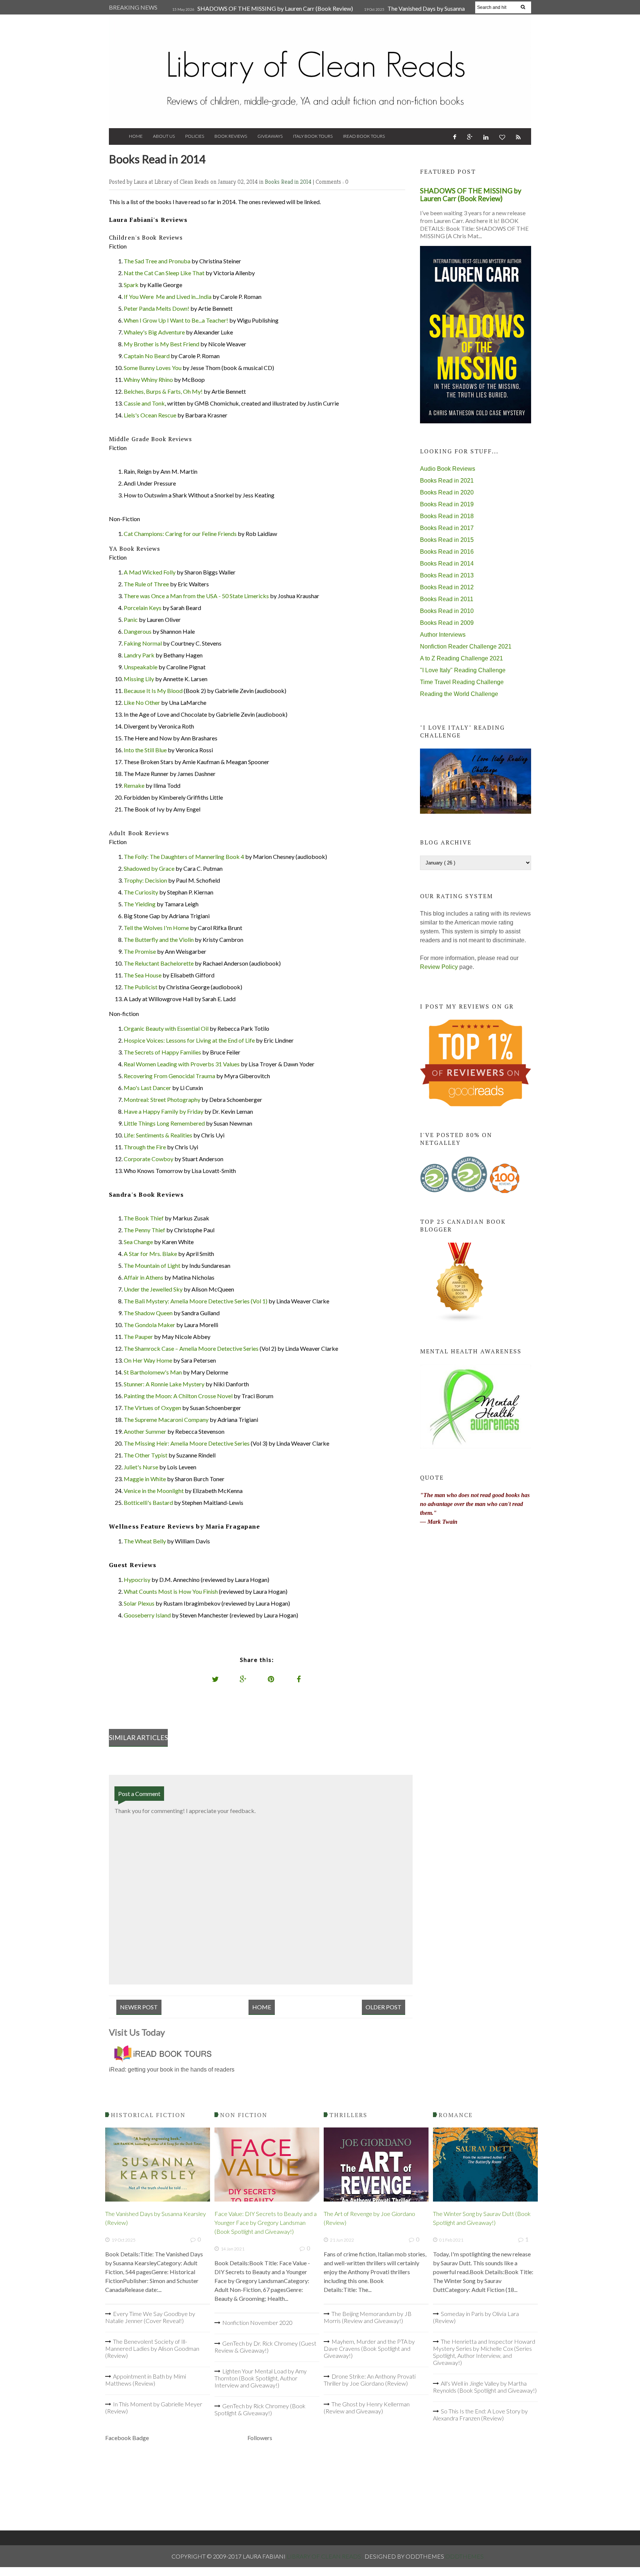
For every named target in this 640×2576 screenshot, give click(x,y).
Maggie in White (145, 1479)
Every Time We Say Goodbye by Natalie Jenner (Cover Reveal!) (150, 2317)
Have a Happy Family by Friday (164, 1111)
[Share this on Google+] (243, 1679)
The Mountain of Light (152, 1265)
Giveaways (270, 136)
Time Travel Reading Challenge (462, 682)
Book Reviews (231, 136)
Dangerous (138, 631)
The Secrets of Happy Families (162, 1052)
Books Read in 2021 (447, 481)
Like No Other (142, 702)
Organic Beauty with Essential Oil (166, 1028)
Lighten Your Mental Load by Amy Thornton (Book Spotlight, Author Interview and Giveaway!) (261, 2378)
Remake (134, 785)
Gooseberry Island (147, 1615)
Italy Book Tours (313, 136)
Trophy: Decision (145, 880)
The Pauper (138, 1337)
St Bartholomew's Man (153, 1372)
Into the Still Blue (145, 750)
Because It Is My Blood (153, 691)
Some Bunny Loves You (153, 368)
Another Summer (145, 1431)
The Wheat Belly (145, 1541)
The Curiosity (141, 892)
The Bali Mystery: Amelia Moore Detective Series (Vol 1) (196, 1301)
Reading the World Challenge (459, 694)
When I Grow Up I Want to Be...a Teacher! (176, 320)
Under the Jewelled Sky (153, 1289)
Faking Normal (143, 643)
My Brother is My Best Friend (161, 344)
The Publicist (141, 987)
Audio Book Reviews (448, 469)
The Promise (140, 951)
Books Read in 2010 (447, 611)
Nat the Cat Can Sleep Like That (164, 273)
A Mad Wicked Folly (150, 572)
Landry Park (139, 655)
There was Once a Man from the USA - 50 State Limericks (196, 596)
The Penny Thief (144, 1230)
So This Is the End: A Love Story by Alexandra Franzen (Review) (480, 2415)
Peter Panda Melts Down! (156, 308)
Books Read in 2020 (447, 492)
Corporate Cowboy (149, 1159)
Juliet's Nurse (141, 1467)
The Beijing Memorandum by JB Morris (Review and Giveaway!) (368, 2317)
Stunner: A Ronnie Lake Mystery (164, 1384)
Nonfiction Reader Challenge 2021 (466, 647)
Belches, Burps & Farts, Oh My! (163, 391)
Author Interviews (443, 635)
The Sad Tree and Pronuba (157, 261)
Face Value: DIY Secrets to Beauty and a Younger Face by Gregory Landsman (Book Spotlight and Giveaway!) (266, 2222)
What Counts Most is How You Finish (171, 1591)
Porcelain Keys (143, 608)
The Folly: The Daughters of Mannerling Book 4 (184, 857)
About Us (164, 136)
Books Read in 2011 (447, 599)
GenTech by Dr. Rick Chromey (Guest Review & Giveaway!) (265, 2347)
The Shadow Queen (148, 1313)
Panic (131, 619)
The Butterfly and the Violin (159, 939)
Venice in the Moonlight (154, 1491)
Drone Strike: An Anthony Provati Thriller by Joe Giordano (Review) (370, 2380)
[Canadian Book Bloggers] (460, 1321)
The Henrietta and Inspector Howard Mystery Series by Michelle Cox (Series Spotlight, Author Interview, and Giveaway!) (484, 2352)
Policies (195, 136)
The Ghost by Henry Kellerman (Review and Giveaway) (367, 2407)
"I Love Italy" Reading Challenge (463, 670)
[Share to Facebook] (299, 1679)
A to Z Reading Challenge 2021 (461, 658)
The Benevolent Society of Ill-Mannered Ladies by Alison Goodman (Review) (152, 2348)
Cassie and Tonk (144, 403)
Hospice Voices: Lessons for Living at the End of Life (189, 1040)
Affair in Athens (144, 1277)
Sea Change (138, 1242)
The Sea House (143, 975)
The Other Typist (146, 1455)
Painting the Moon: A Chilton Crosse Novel (178, 1396)
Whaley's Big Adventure (154, 332)
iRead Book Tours (364, 136)
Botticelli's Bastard (148, 1502)
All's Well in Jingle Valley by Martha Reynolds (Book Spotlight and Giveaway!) (485, 2387)
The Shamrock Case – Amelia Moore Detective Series (191, 1348)
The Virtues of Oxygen (152, 1408)
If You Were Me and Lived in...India (168, 296)
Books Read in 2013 (447, 575)
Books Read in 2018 (447, 516)
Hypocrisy (137, 1579)
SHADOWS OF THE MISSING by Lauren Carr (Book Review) (275, 8)
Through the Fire (145, 1147)
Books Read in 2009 (447, 623)
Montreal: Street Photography (162, 1099)
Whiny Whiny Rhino (148, 379)
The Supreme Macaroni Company (166, 1419)
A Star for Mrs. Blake (150, 1254)
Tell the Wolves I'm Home (156, 928)
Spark (131, 285)
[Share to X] (216, 1679)
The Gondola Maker (149, 1325)
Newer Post (139, 2007)
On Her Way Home (148, 1360)
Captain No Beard (147, 356)
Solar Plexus (139, 1603)
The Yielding (140, 904)
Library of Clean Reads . (326, 2556)
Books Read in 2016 (447, 552)
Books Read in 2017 (447, 528)
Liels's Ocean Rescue (150, 415)
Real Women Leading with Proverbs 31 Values (182, 1064)
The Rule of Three (146, 584)
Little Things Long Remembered (164, 1123)
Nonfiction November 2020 (257, 2322)
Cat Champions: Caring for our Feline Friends (180, 534)
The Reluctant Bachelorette (159, 963)
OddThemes (464, 2556)
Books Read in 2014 (289, 182)
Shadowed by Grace (149, 868)
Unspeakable (141, 667)
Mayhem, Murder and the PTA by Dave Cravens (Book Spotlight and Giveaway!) (369, 2348)
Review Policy (439, 967)
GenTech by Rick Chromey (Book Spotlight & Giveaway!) (260, 2409)
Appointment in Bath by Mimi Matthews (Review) (146, 2380)
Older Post (384, 2007)
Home (136, 136)
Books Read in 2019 (447, 504)
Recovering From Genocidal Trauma (169, 1076)
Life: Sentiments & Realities (158, 1135)
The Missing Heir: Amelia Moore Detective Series (187, 1443)
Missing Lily (139, 679)
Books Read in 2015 (447, 540)
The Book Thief (144, 1218)
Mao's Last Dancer (147, 1088)
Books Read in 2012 (447, 587)
